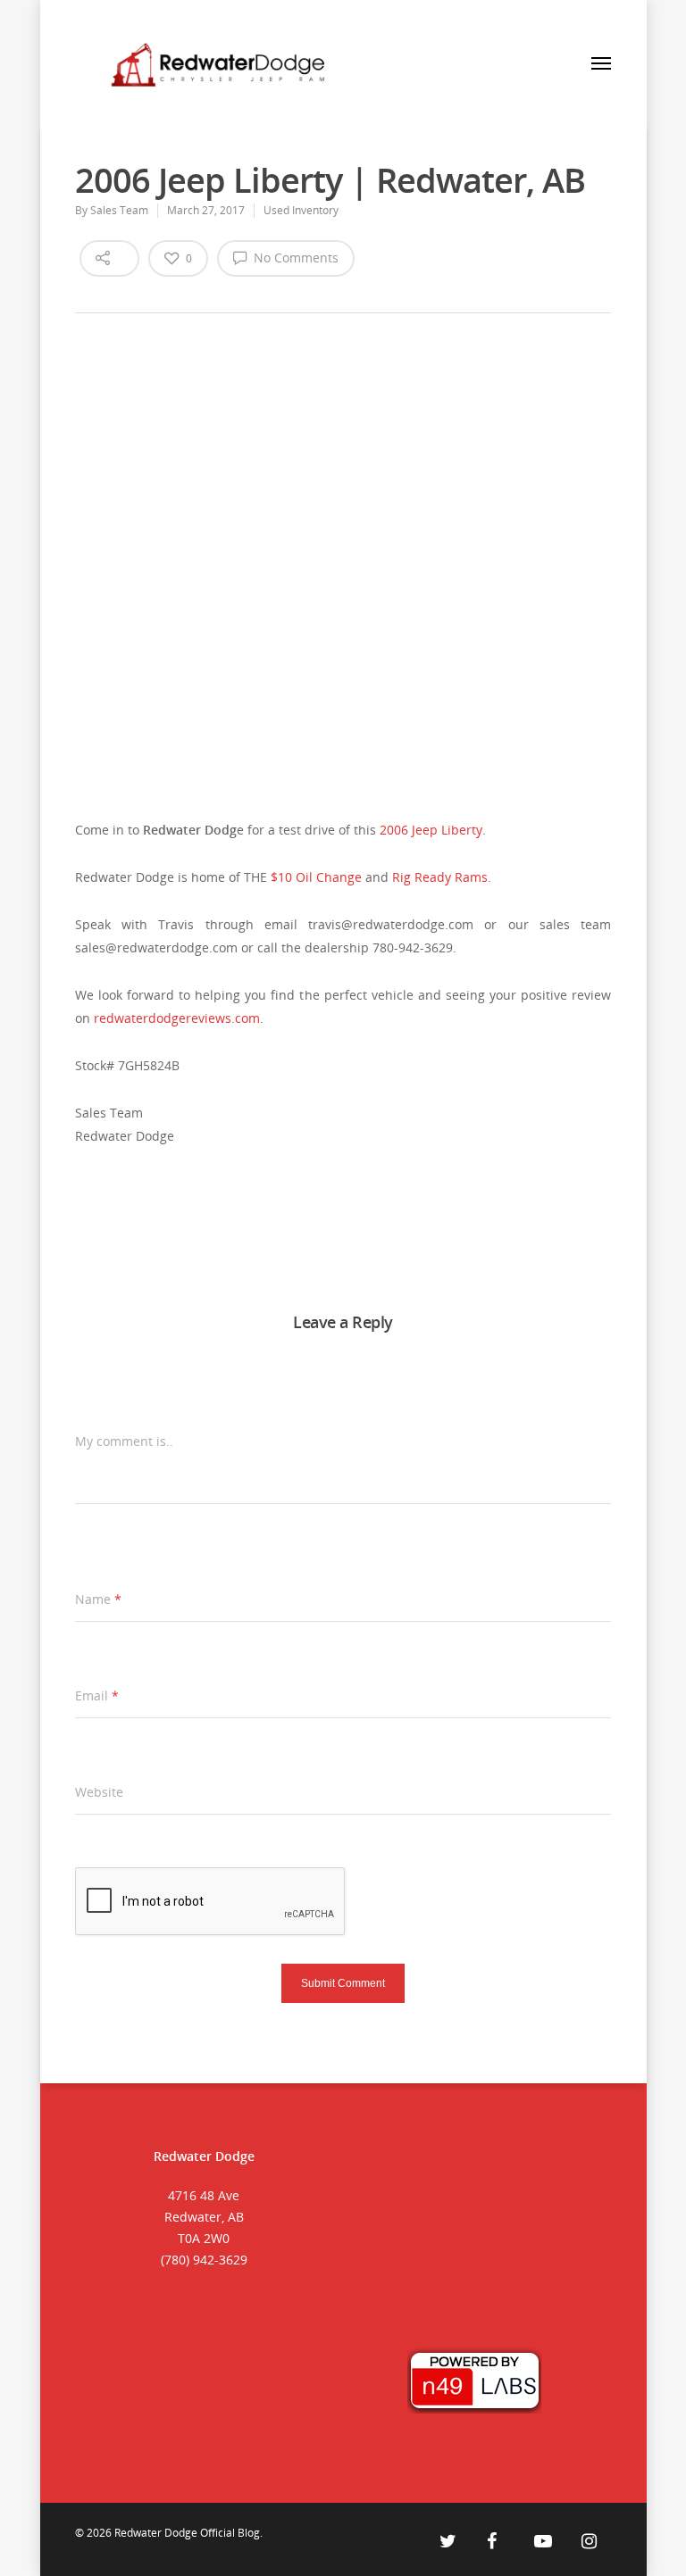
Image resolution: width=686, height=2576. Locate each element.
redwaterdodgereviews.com (177, 1018)
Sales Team (119, 210)
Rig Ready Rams (440, 877)
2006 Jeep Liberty (431, 830)
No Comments (294, 258)
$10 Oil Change (316, 877)
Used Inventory (301, 210)
